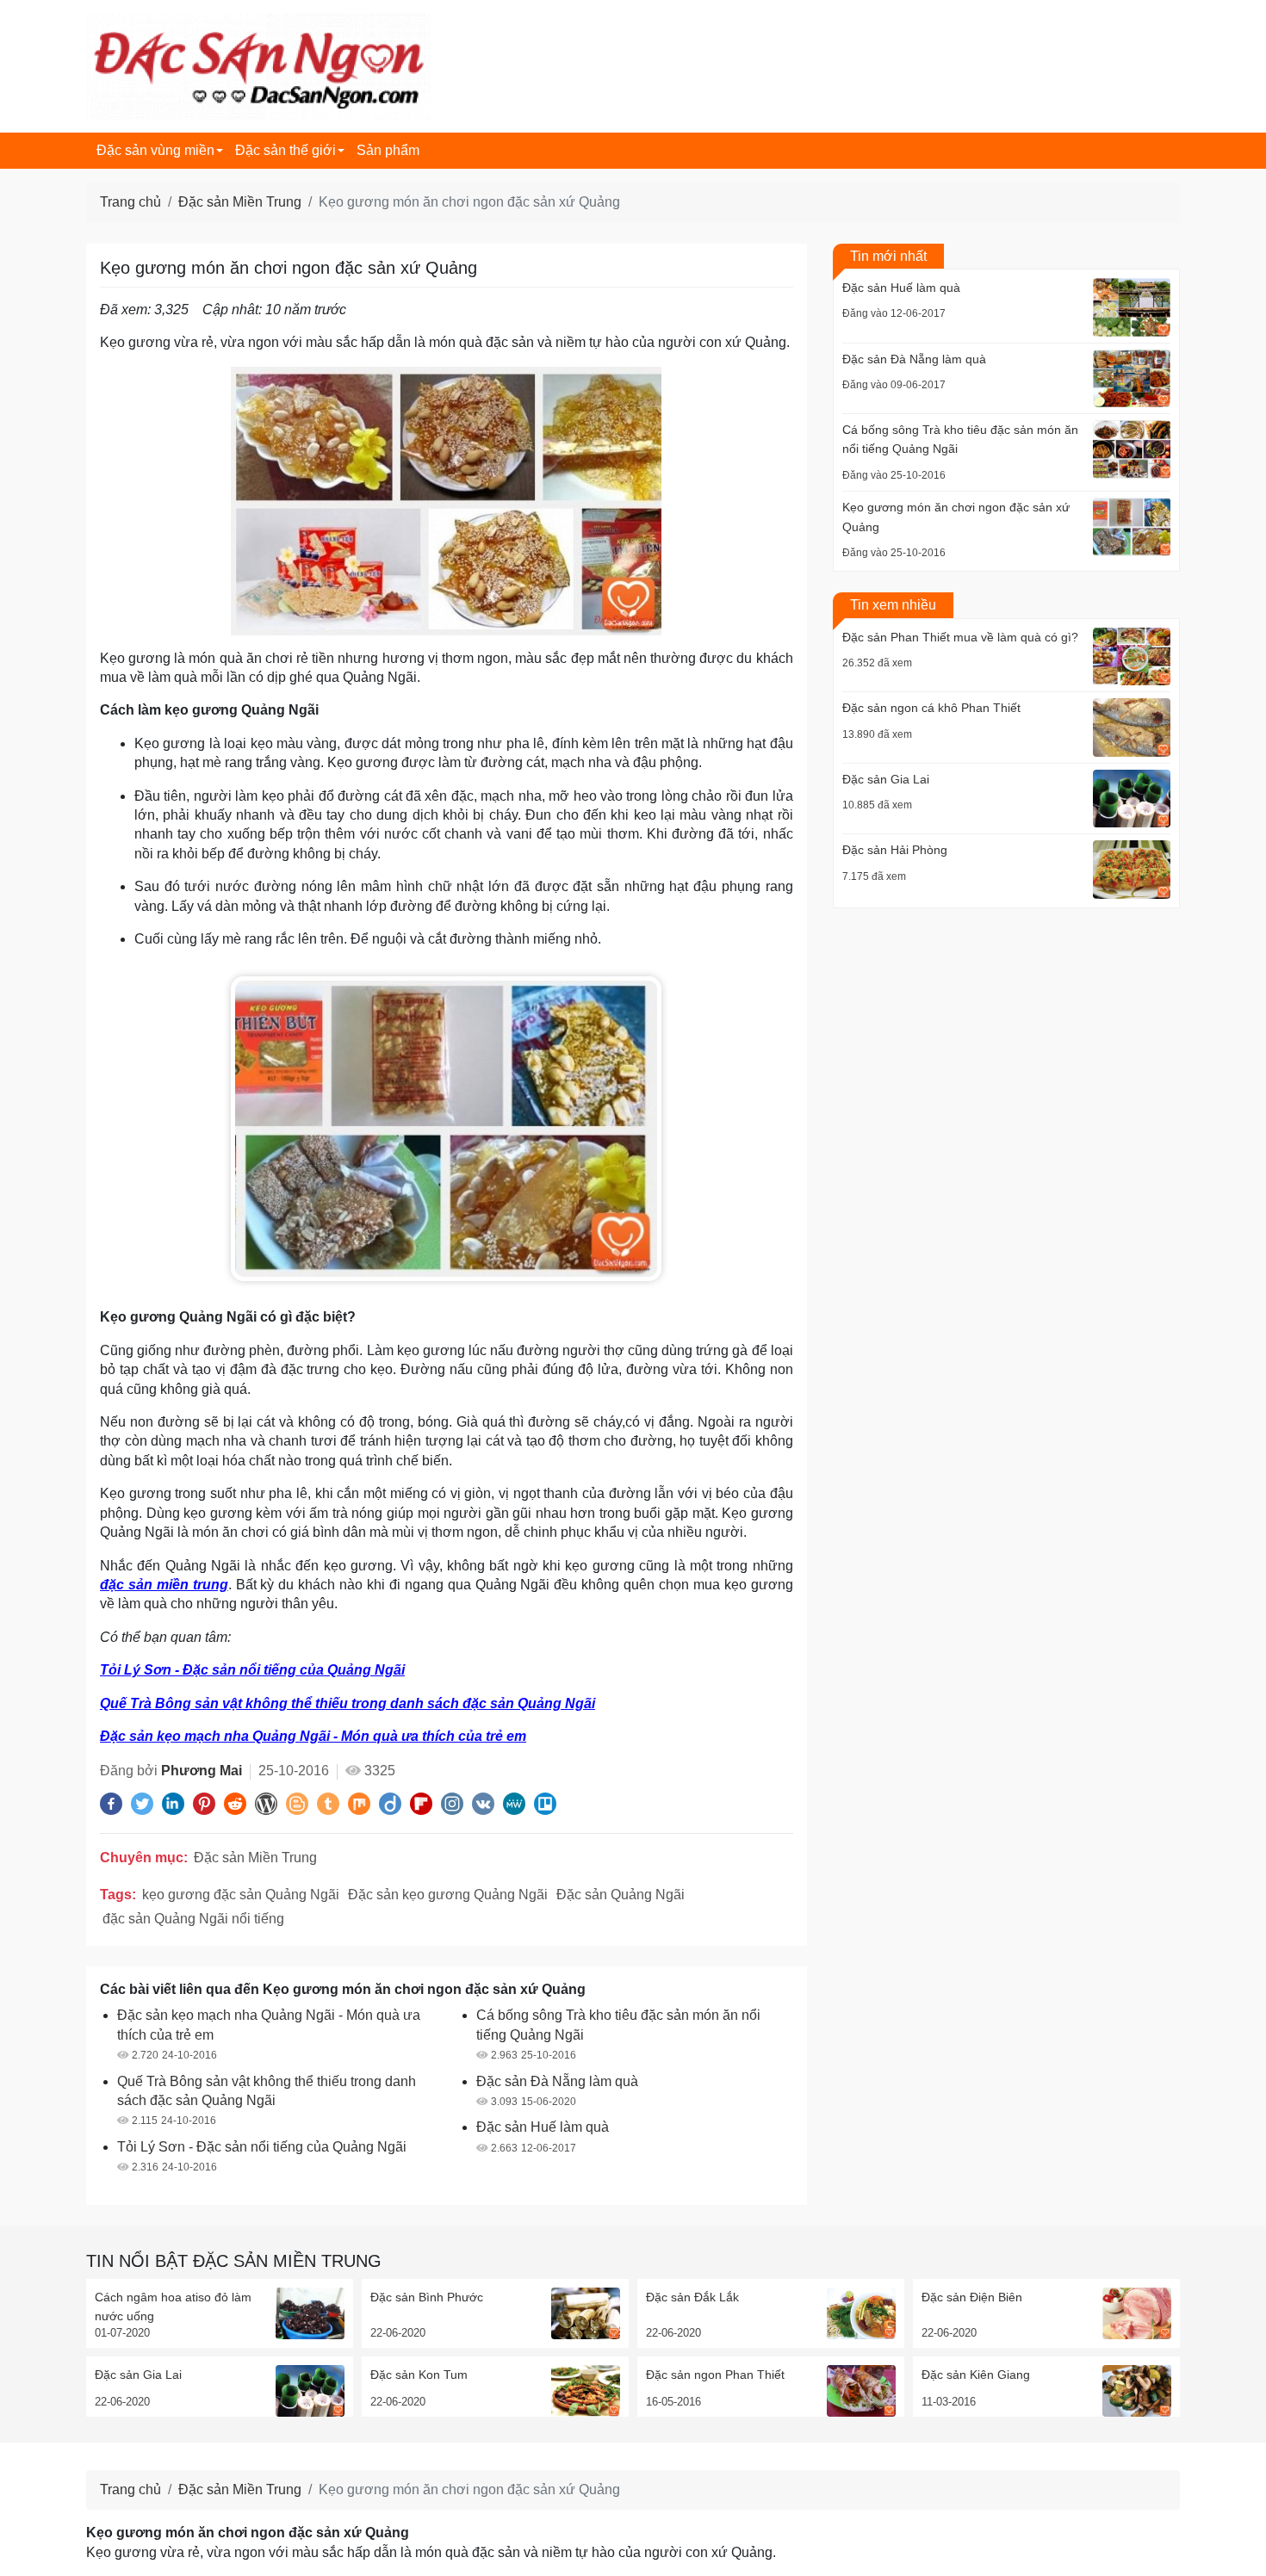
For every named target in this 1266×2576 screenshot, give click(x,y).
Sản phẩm (388, 150)
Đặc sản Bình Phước (427, 2297)
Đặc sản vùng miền (155, 150)
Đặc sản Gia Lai (138, 2375)
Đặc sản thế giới (285, 150)
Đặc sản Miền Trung (240, 202)
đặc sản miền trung (164, 1585)
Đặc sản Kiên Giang (976, 2375)
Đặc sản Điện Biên (972, 2297)
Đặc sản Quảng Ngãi (621, 1895)
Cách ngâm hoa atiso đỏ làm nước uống (173, 2307)
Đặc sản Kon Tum (419, 2375)
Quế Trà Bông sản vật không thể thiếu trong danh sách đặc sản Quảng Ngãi (348, 1703)
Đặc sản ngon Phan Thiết (715, 2375)
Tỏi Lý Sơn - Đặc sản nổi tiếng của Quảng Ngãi (252, 1670)
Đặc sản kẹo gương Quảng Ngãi (448, 1895)
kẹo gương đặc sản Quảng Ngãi (241, 1895)
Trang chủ (130, 202)
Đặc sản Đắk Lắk (692, 2297)
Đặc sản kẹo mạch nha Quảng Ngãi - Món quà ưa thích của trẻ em (313, 1736)
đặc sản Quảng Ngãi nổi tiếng (193, 1919)
